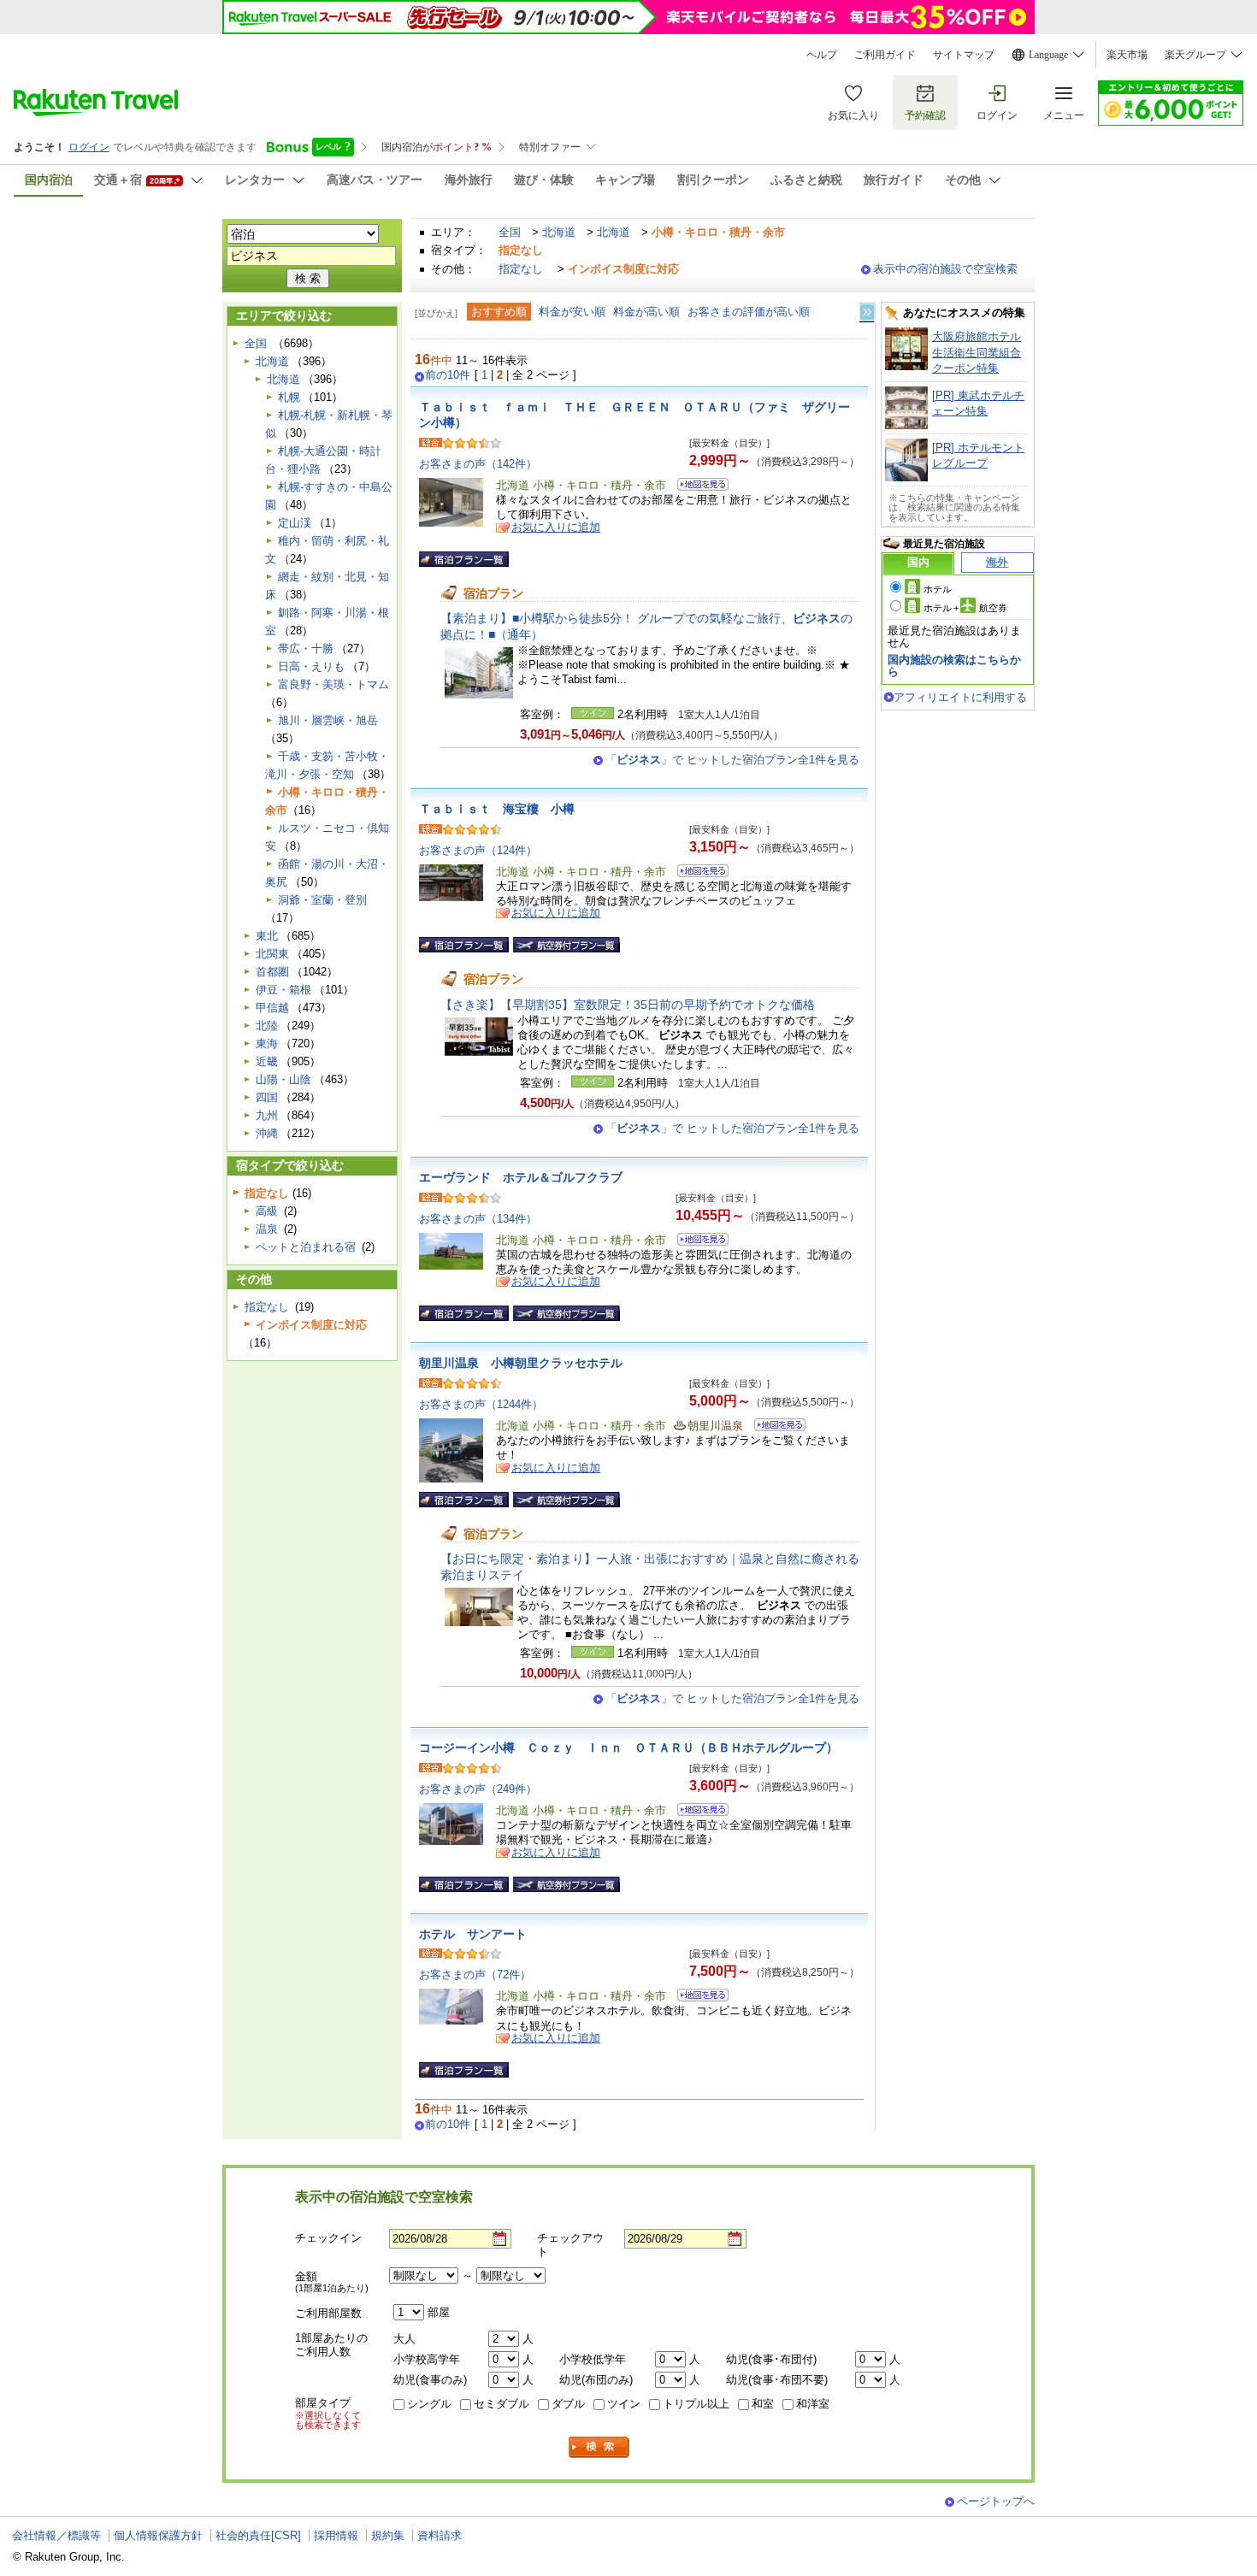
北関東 (272, 954)
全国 (510, 232)
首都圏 (272, 972)
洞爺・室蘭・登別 (322, 900)
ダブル (568, 2404)
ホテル (938, 589)
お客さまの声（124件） (478, 850)
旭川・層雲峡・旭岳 (328, 720)
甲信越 (272, 1008)
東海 (267, 1043)
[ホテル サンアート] (697, 1998)
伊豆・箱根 (283, 990)
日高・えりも (311, 666)
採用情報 (336, 2535)
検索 (599, 2447)
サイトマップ (964, 55)
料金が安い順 (572, 312)
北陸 (267, 1026)
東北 (267, 936)
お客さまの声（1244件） (481, 1404)
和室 (763, 2404)
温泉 (267, 1229)
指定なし (521, 269)
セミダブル (502, 2404)
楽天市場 (1127, 55)
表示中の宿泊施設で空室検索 (945, 269)
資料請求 (440, 2535)
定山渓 (295, 523)
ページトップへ (996, 2501)
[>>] (868, 312)
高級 (267, 1211)
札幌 (289, 397)
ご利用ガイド (885, 55)
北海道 (559, 232)
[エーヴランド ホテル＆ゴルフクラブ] (697, 1242)
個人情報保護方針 (158, 2535)
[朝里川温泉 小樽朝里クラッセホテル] (774, 1427)
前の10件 (448, 375)
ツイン (624, 2404)
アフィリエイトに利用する (960, 697)
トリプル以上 (696, 2404)
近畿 (267, 1061)
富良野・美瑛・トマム (333, 684)
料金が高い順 (646, 312)
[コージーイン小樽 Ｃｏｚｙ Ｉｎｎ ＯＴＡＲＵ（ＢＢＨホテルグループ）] (697, 1812)
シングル (429, 2404)
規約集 (388, 2535)
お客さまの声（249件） (478, 1789)
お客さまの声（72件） (475, 1975)
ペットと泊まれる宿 (306, 1247)
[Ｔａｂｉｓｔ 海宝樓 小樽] (697, 873)
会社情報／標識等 (56, 2535)
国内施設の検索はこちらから (954, 666)
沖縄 (267, 1133)
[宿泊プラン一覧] (464, 559)
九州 (267, 1115)
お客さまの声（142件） (478, 464)
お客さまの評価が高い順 (749, 312)
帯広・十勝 (306, 648)
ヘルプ (822, 55)
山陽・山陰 (283, 1079)
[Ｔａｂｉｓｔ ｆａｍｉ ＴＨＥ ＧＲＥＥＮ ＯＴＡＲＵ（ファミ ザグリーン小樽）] (697, 487)
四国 (267, 1097)
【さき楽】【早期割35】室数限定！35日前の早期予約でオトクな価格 (628, 1005)
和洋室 (813, 2404)
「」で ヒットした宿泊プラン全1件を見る (732, 760)
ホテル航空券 (965, 608)
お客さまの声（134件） (478, 1219)
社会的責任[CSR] (258, 2535)
